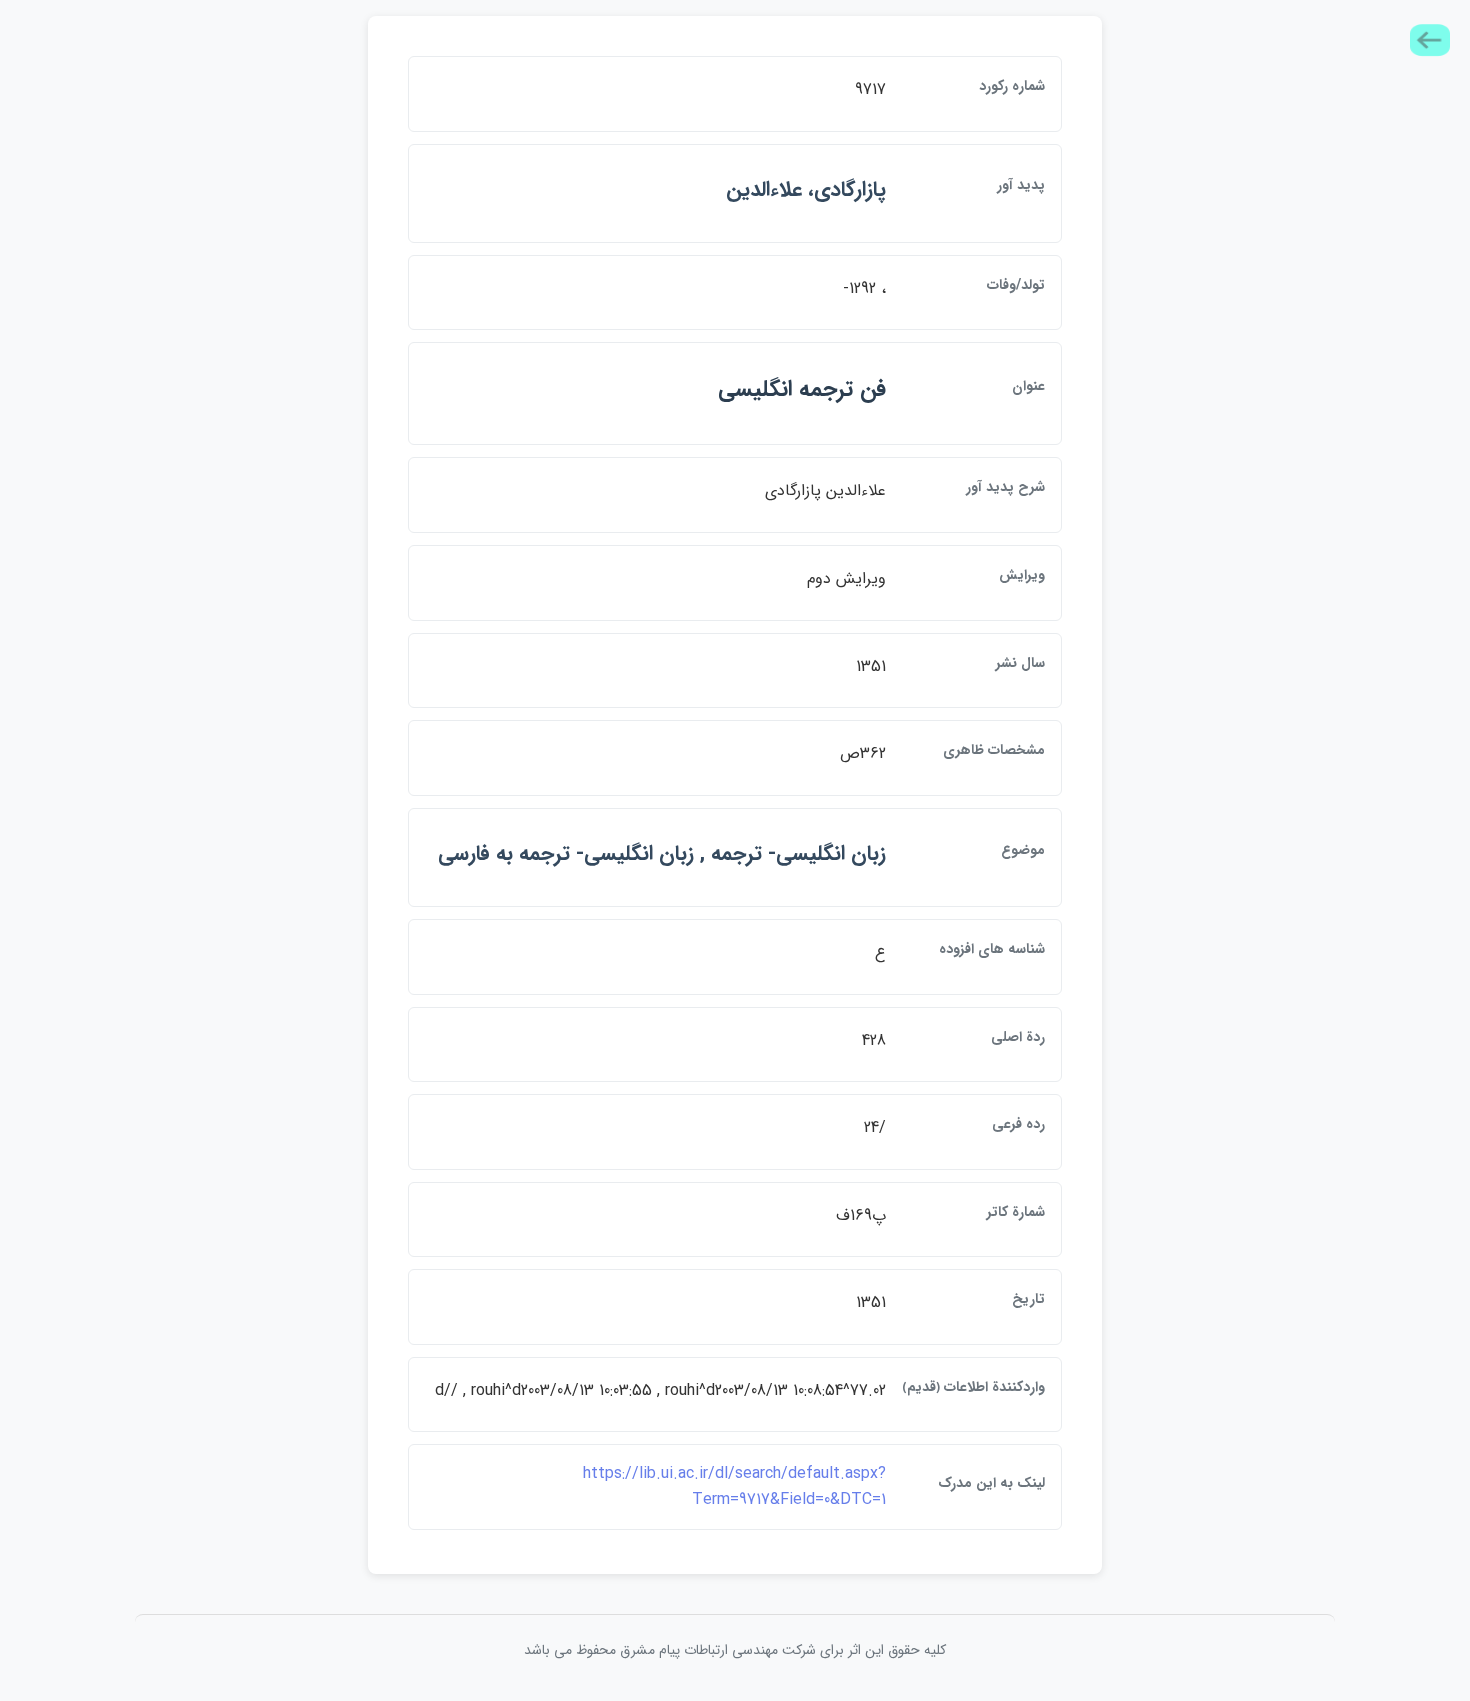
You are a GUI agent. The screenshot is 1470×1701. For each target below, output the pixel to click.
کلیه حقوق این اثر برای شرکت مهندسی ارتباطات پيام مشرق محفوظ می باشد (735, 1650)
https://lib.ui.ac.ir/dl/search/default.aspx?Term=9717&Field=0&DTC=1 (734, 1486)
